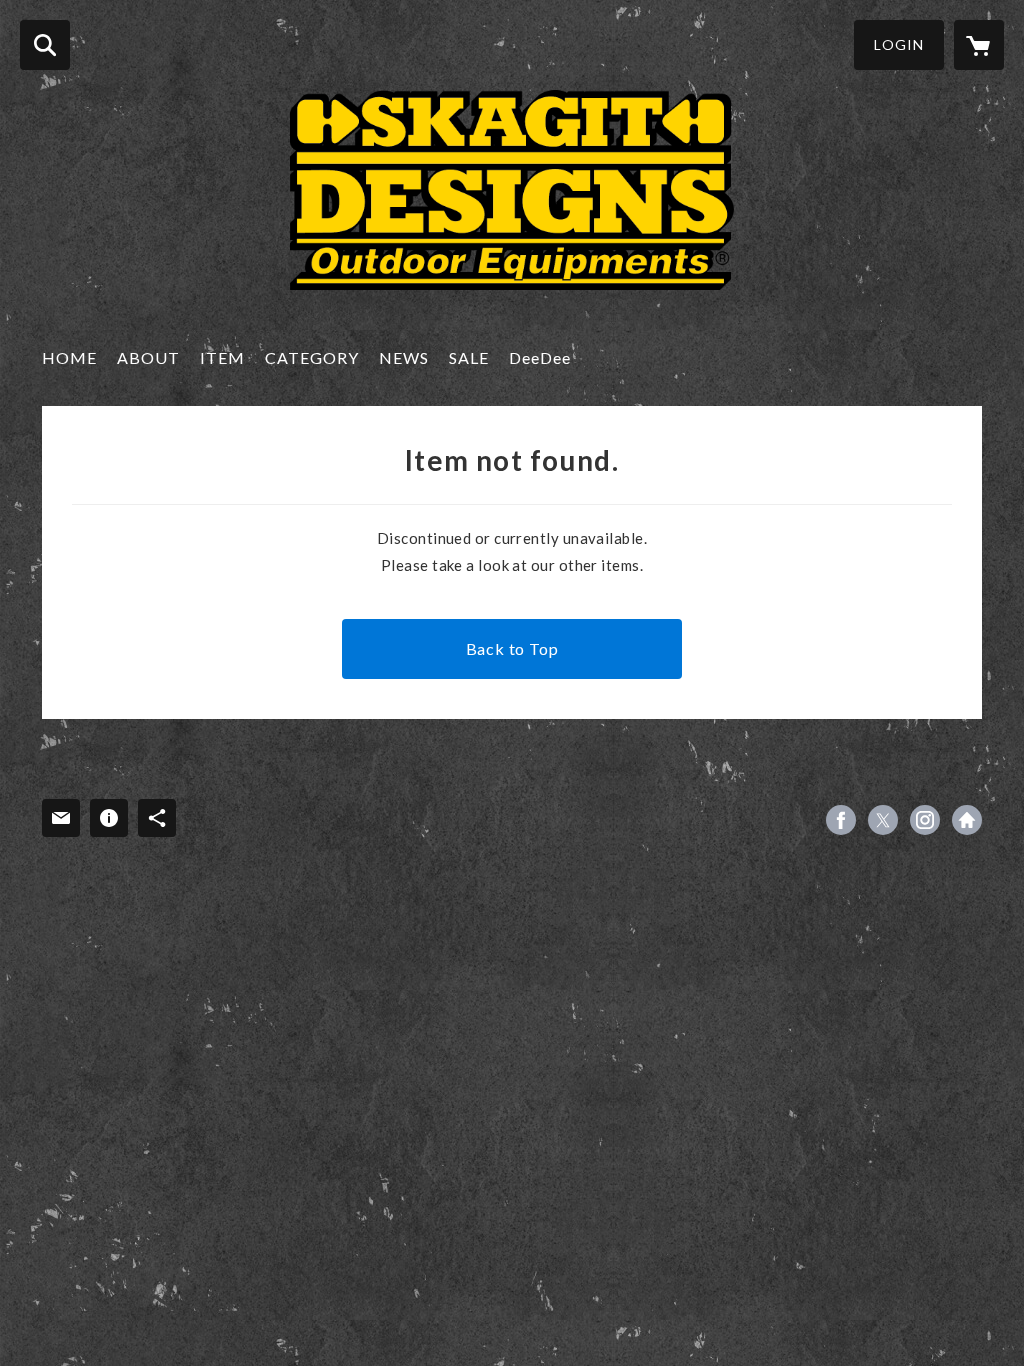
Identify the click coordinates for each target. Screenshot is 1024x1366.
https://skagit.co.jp (967, 820)
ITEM (222, 357)
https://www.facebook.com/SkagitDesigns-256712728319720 (841, 820)
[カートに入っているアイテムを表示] (979, 45)
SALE (469, 357)
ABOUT (148, 357)
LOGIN (899, 44)
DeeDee (540, 357)
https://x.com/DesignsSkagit (883, 820)
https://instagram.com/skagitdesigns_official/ (925, 820)
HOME (69, 357)
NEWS (404, 357)
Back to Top (512, 648)
